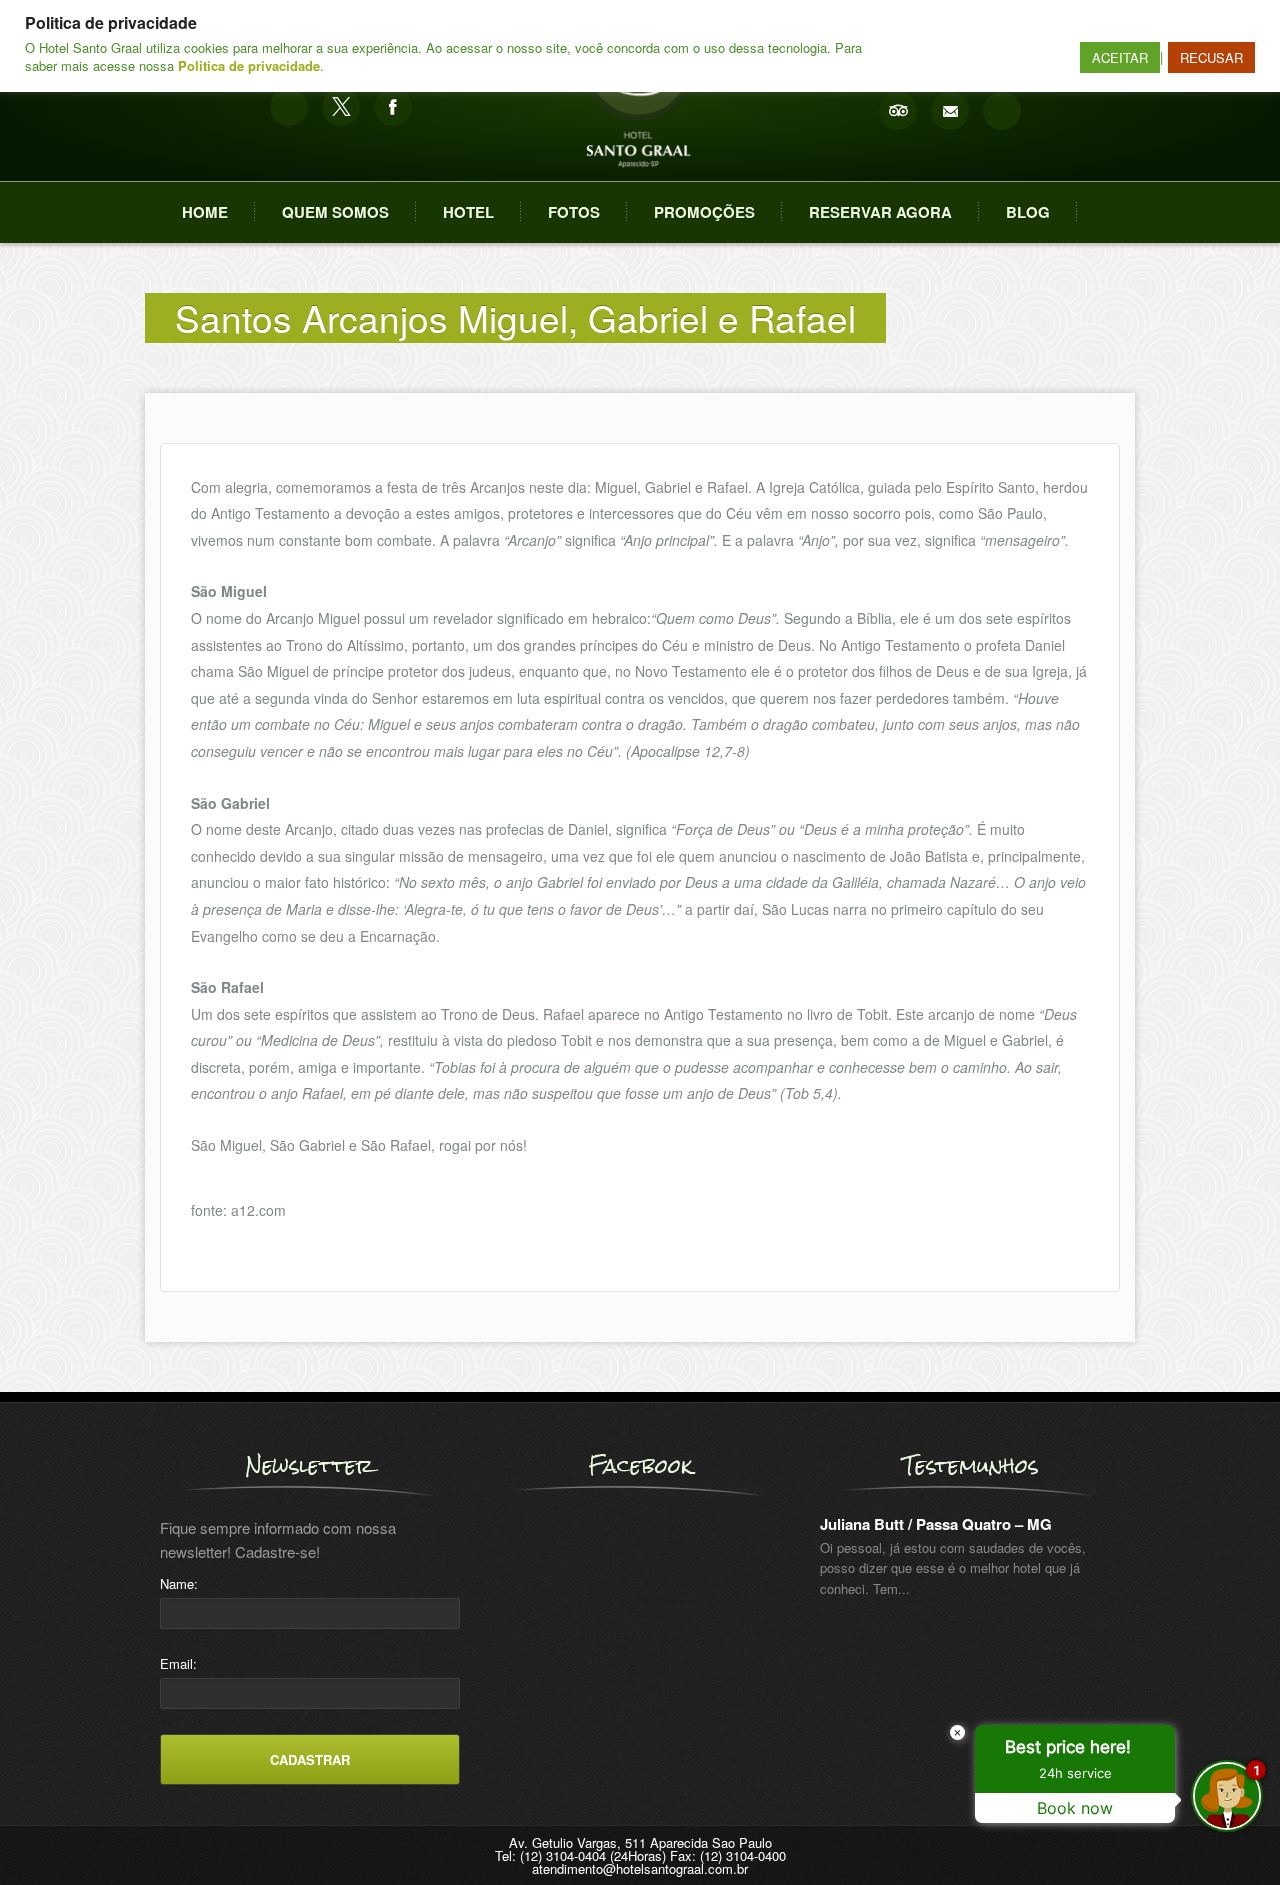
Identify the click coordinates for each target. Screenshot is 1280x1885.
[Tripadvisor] (898, 111)
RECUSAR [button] (1211, 57)
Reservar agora (880, 212)
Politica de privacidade (249, 65)
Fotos (574, 212)
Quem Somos (335, 212)
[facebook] (393, 107)
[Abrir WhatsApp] (50, 1834)
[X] (341, 107)
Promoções (704, 212)
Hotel (468, 212)
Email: (178, 1663)
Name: (179, 1583)
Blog (1028, 212)
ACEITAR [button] (1120, 57)
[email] (950, 111)
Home (205, 212)
